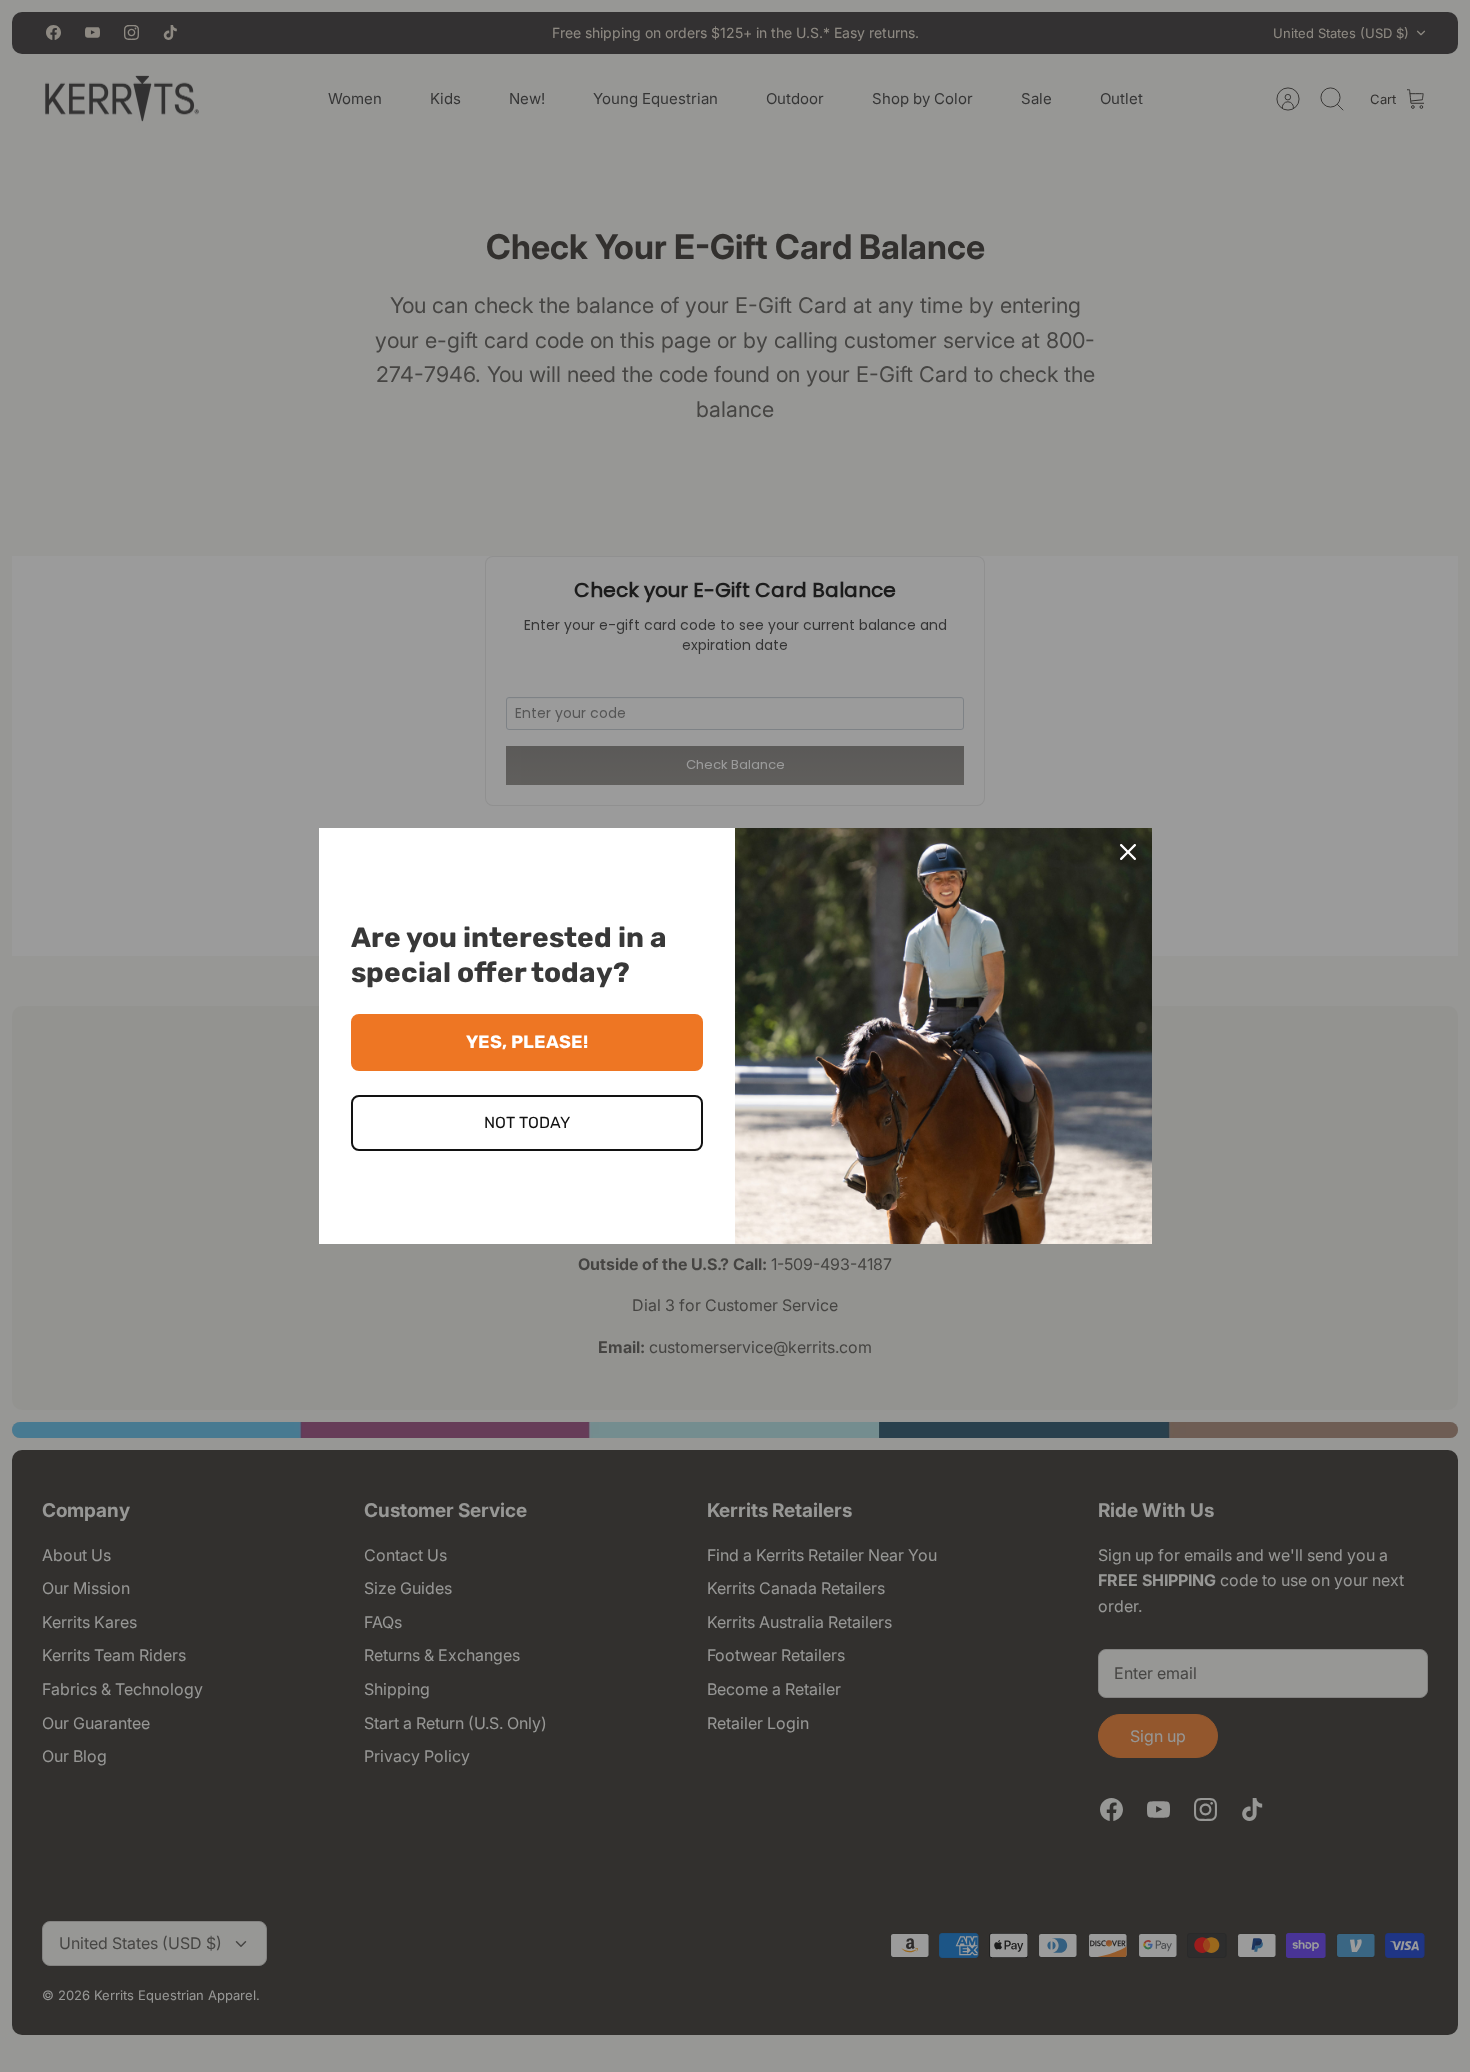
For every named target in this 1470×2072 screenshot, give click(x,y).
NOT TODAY (527, 1122)
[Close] (1128, 852)
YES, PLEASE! (527, 1042)
